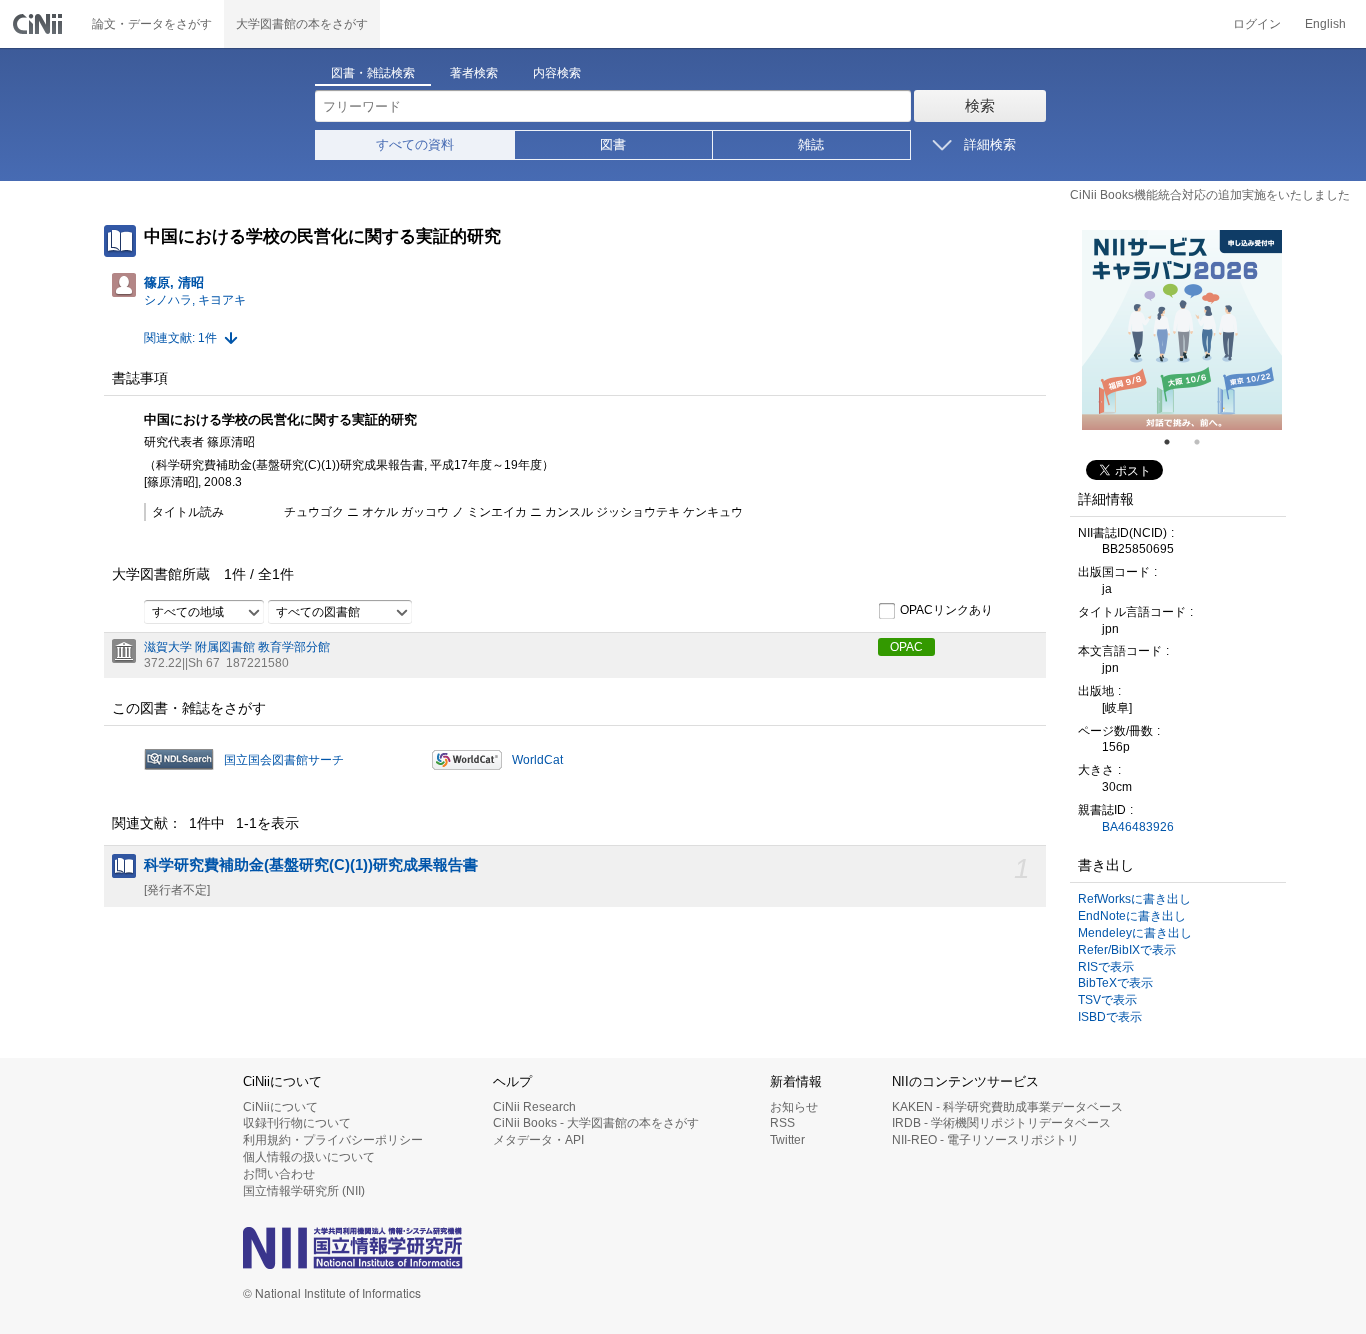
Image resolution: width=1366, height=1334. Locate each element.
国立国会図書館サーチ (284, 760)
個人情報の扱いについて (309, 1157)
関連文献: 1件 (180, 338)
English (1325, 24)
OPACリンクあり (946, 610)
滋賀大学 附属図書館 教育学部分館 (237, 647)
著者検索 (474, 73)
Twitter (787, 1140)
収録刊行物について (297, 1123)
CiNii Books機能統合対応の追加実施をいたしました (1210, 195)
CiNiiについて (280, 1107)
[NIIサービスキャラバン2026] (1182, 330)
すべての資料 (415, 144)
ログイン (1257, 24)
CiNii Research (534, 1107)
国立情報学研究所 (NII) (304, 1191)
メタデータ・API (538, 1140)
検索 (980, 105)
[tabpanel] (1182, 330)
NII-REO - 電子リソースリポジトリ (985, 1140)
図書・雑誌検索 (373, 73)
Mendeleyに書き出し (1135, 933)
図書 (613, 144)
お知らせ (794, 1107)
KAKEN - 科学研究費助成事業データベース (1007, 1107)
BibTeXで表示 (1115, 983)
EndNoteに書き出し (1132, 916)
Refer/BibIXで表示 (1127, 950)
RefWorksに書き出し (1134, 899)
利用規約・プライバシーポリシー (333, 1140)
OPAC (906, 647)
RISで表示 (1106, 967)
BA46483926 (1138, 827)
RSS (782, 1123)
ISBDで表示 (1110, 1017)
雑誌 (811, 144)
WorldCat (537, 760)
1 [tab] (1175, 442)
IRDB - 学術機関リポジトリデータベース (1001, 1123)
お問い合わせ (279, 1174)
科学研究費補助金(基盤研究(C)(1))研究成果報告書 (311, 865)
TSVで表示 (1107, 1000)
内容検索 (557, 73)
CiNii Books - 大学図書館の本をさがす (596, 1123)
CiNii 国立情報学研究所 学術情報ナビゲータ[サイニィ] (40, 24)
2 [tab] (1205, 442)
